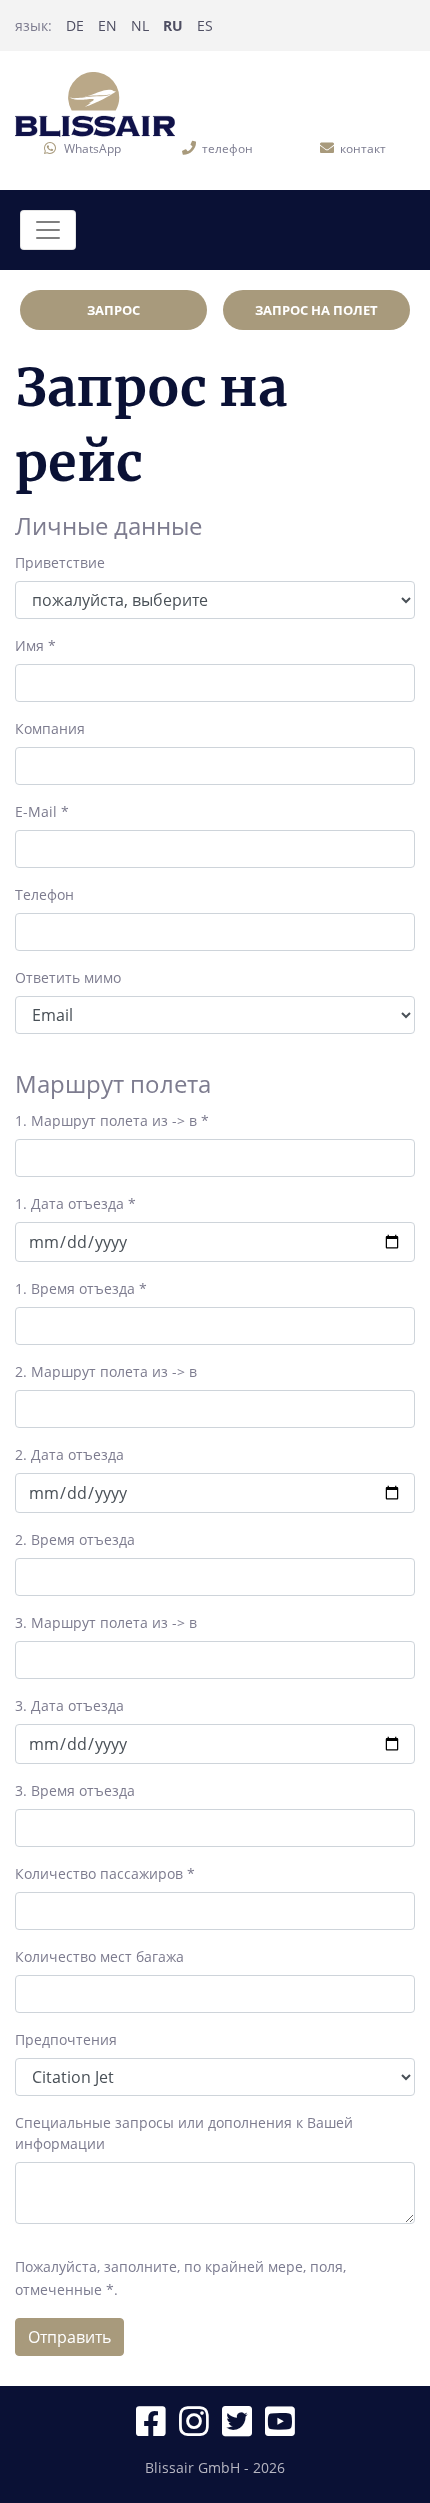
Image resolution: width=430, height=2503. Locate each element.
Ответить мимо (68, 977)
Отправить (69, 2337)
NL (140, 25)
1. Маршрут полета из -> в (112, 1120)
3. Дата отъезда (69, 1705)
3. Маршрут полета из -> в (106, 1622)
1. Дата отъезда (75, 1203)
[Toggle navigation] (48, 230)
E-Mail (42, 811)
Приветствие (60, 562)
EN (107, 25)
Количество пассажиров (105, 1873)
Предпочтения (66, 2039)
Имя (35, 645)
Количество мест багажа (99, 1956)
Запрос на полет (316, 310)
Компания (50, 728)
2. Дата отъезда (69, 1454)
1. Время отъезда (81, 1288)
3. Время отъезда (75, 1790)
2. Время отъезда (75, 1539)
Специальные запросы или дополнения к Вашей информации (184, 2133)
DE (75, 25)
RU (173, 25)
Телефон (44, 894)
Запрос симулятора (113, 315)
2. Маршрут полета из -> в (106, 1371)
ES (205, 25)
